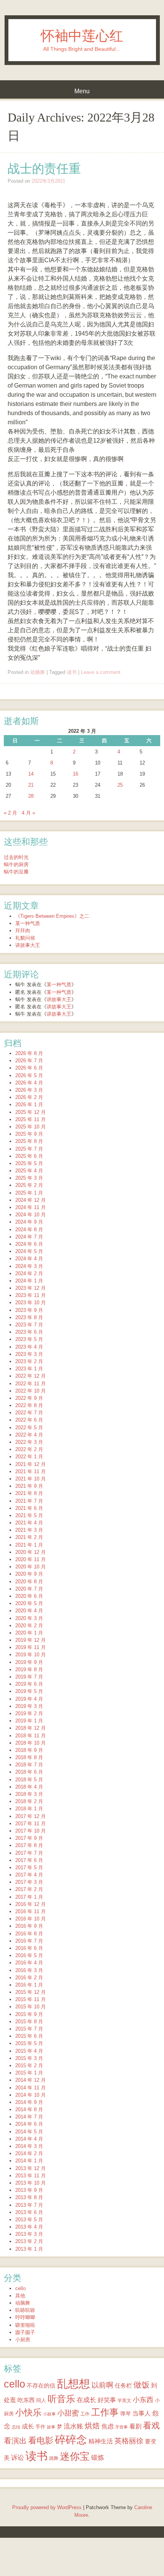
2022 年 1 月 (29, 1457)
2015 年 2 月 (29, 2066)
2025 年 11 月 (31, 1119)
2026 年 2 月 (29, 1097)
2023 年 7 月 (29, 1325)
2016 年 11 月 (31, 1911)
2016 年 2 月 (29, 1978)
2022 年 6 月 (29, 1420)
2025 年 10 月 (31, 1127)
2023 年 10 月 (31, 1303)
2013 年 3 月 (29, 2234)
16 (76, 774)
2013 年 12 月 (31, 2168)
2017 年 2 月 (29, 1889)
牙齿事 (121, 2427)
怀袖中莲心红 (82, 36)
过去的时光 (16, 857)
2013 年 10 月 (31, 2183)
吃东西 (26, 2400)
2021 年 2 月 (29, 1537)
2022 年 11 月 (31, 1384)
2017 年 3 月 (29, 1882)
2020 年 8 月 (29, 1582)
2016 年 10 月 (31, 1919)
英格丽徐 (129, 2441)
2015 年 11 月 (31, 1999)
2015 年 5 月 (29, 2043)
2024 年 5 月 (29, 1251)
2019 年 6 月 (29, 1684)
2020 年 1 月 (29, 1633)
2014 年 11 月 (31, 2088)
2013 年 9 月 (29, 2190)
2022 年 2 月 (29, 1449)
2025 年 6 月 (29, 1156)
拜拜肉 (23, 931)
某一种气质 (28, 923)
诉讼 (18, 2458)
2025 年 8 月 (29, 1141)
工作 (85, 2414)
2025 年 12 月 (31, 1112)
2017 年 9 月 (29, 1838)
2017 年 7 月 (29, 1853)
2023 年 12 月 (31, 1288)
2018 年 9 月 (29, 1750)
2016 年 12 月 (31, 1904)
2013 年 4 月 (29, 2227)
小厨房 (23, 2340)
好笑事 (107, 2400)
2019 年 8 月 (29, 1669)
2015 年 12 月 (31, 1992)
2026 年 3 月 (29, 1090)
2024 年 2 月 (29, 1273)
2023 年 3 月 (29, 1354)
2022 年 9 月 (29, 1398)
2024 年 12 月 (31, 1200)
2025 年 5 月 (29, 1163)
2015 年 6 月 (29, 2036)
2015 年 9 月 (29, 2014)
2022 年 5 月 (29, 1428)
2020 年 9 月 (29, 1574)
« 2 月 (10, 813)
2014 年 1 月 (29, 2161)
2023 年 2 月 (29, 1361)
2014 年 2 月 (29, 2153)
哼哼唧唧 (25, 2317)
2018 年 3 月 (29, 1794)
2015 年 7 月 (29, 2029)
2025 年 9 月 (29, 1134)
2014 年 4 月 (29, 2139)
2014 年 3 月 (29, 2146)
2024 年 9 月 (29, 1222)
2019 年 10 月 (31, 1655)
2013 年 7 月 (29, 2205)
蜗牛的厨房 (16, 864)
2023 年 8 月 (29, 1317)
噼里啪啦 (25, 2325)
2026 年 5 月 (29, 1075)
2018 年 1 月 (29, 1809)
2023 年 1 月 (29, 1369)
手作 (40, 2427)
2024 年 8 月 (29, 1230)
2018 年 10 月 (31, 1743)
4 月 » (28, 813)
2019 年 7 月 (29, 1677)
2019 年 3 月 (29, 1706)
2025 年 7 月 (29, 1149)
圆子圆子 (25, 2332)
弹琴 (125, 2414)
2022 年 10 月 (31, 1391)
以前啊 (102, 2385)
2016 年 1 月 (29, 1985)
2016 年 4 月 (29, 1963)
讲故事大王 (28, 945)
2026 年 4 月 (29, 1083)
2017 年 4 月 (29, 1875)
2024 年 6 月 (29, 1244)
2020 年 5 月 (29, 1603)
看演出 (15, 2441)
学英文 (124, 2400)
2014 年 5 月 (29, 2132)
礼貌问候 (25, 938)
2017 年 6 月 (29, 1860)
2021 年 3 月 (29, 1530)
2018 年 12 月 (31, 1728)
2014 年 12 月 (31, 2080)
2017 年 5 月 (29, 1867)
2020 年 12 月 (31, 1552)
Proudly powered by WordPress (47, 2507)
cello (20, 2288)
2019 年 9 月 (29, 1662)
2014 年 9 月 (29, 2102)
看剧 (135, 2426)
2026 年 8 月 (29, 1053)
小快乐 (28, 2412)
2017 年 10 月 (31, 1831)
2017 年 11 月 (31, 1824)
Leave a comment (101, 672)
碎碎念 (71, 2440)
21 (31, 785)
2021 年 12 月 (31, 1464)
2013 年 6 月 (29, 2212)
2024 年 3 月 (29, 1266)
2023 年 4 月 (29, 1347)
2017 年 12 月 (31, 1816)
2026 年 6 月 (29, 1068)
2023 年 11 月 (31, 1295)
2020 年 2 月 (29, 1626)
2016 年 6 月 (29, 1948)
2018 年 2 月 (29, 1801)
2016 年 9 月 (29, 1926)
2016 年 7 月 (29, 1941)
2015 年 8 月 (29, 2022)
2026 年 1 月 (29, 1105)
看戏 (151, 2426)
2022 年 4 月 (29, 1435)
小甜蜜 (68, 2413)
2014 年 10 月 (31, 2095)
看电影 (41, 2440)
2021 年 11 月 (31, 1471)
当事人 (141, 2413)
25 (120, 785)
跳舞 (54, 2458)
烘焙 (92, 2426)
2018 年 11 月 (31, 1736)
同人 (41, 2400)
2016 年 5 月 (29, 1955)
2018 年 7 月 (29, 1765)
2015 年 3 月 (29, 2058)
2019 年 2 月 (29, 1713)
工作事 (105, 2412)
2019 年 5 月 (29, 1691)
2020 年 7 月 (29, 1589)
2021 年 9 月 (29, 1486)
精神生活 (101, 2441)
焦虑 (108, 2426)
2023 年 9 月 (29, 1310)
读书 (72, 672)
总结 (16, 2427)
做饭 (141, 2385)
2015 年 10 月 (31, 2007)
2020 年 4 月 (29, 1611)
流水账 (73, 2426)
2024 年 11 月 (31, 1207)
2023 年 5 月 (29, 1339)
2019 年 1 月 (29, 1721)
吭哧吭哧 (25, 2310)
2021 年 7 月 (29, 1501)
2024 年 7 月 (29, 1237)
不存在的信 (41, 2385)
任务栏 (123, 2385)
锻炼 (98, 2458)
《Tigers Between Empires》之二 (52, 916)
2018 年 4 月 (29, 1787)
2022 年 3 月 (29, 1442)
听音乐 (61, 2399)
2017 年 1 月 (29, 1897)
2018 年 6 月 (29, 1772)
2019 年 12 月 (31, 1640)
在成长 (86, 2400)
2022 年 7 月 (29, 1413)
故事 (51, 2427)
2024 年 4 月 (29, 1259)
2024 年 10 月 (31, 1215)
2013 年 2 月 (29, 2241)
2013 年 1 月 (29, 2249)
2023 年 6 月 (29, 1332)
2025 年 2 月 (29, 1185)
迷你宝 (75, 2456)
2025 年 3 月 (29, 1178)
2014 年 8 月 (29, 2109)
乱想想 (73, 2384)
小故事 (49, 2414)
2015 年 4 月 (29, 2051)
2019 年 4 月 (29, 1699)
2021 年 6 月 (29, 1508)
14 (31, 774)
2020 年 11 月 (31, 1559)
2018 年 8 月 (29, 1757)
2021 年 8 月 (29, 1493)
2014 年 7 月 (29, 2117)
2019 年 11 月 (31, 1647)
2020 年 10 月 (31, 1567)
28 (31, 796)
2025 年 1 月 (29, 1193)
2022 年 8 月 (29, 1405)
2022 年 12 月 (31, 1376)
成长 (28, 2426)
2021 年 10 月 (31, 1479)
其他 (20, 2296)
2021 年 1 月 (29, 1545)
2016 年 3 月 (29, 1970)
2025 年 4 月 (29, 1171)
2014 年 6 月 (29, 2124)
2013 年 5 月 (29, 2220)
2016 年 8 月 (29, 1934)
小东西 (143, 2400)
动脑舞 (38, 672)
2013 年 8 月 (29, 2197)
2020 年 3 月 (29, 1618)
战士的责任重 (44, 169)
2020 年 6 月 (29, 1596)
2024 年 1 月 (29, 1281)
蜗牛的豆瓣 (16, 872)
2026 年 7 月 (29, 1061)
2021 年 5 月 (29, 1515)
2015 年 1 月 (29, 2073)
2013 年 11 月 (31, 2176)
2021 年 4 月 (29, 1523)
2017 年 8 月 (29, 1845)
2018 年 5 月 (29, 1780)
